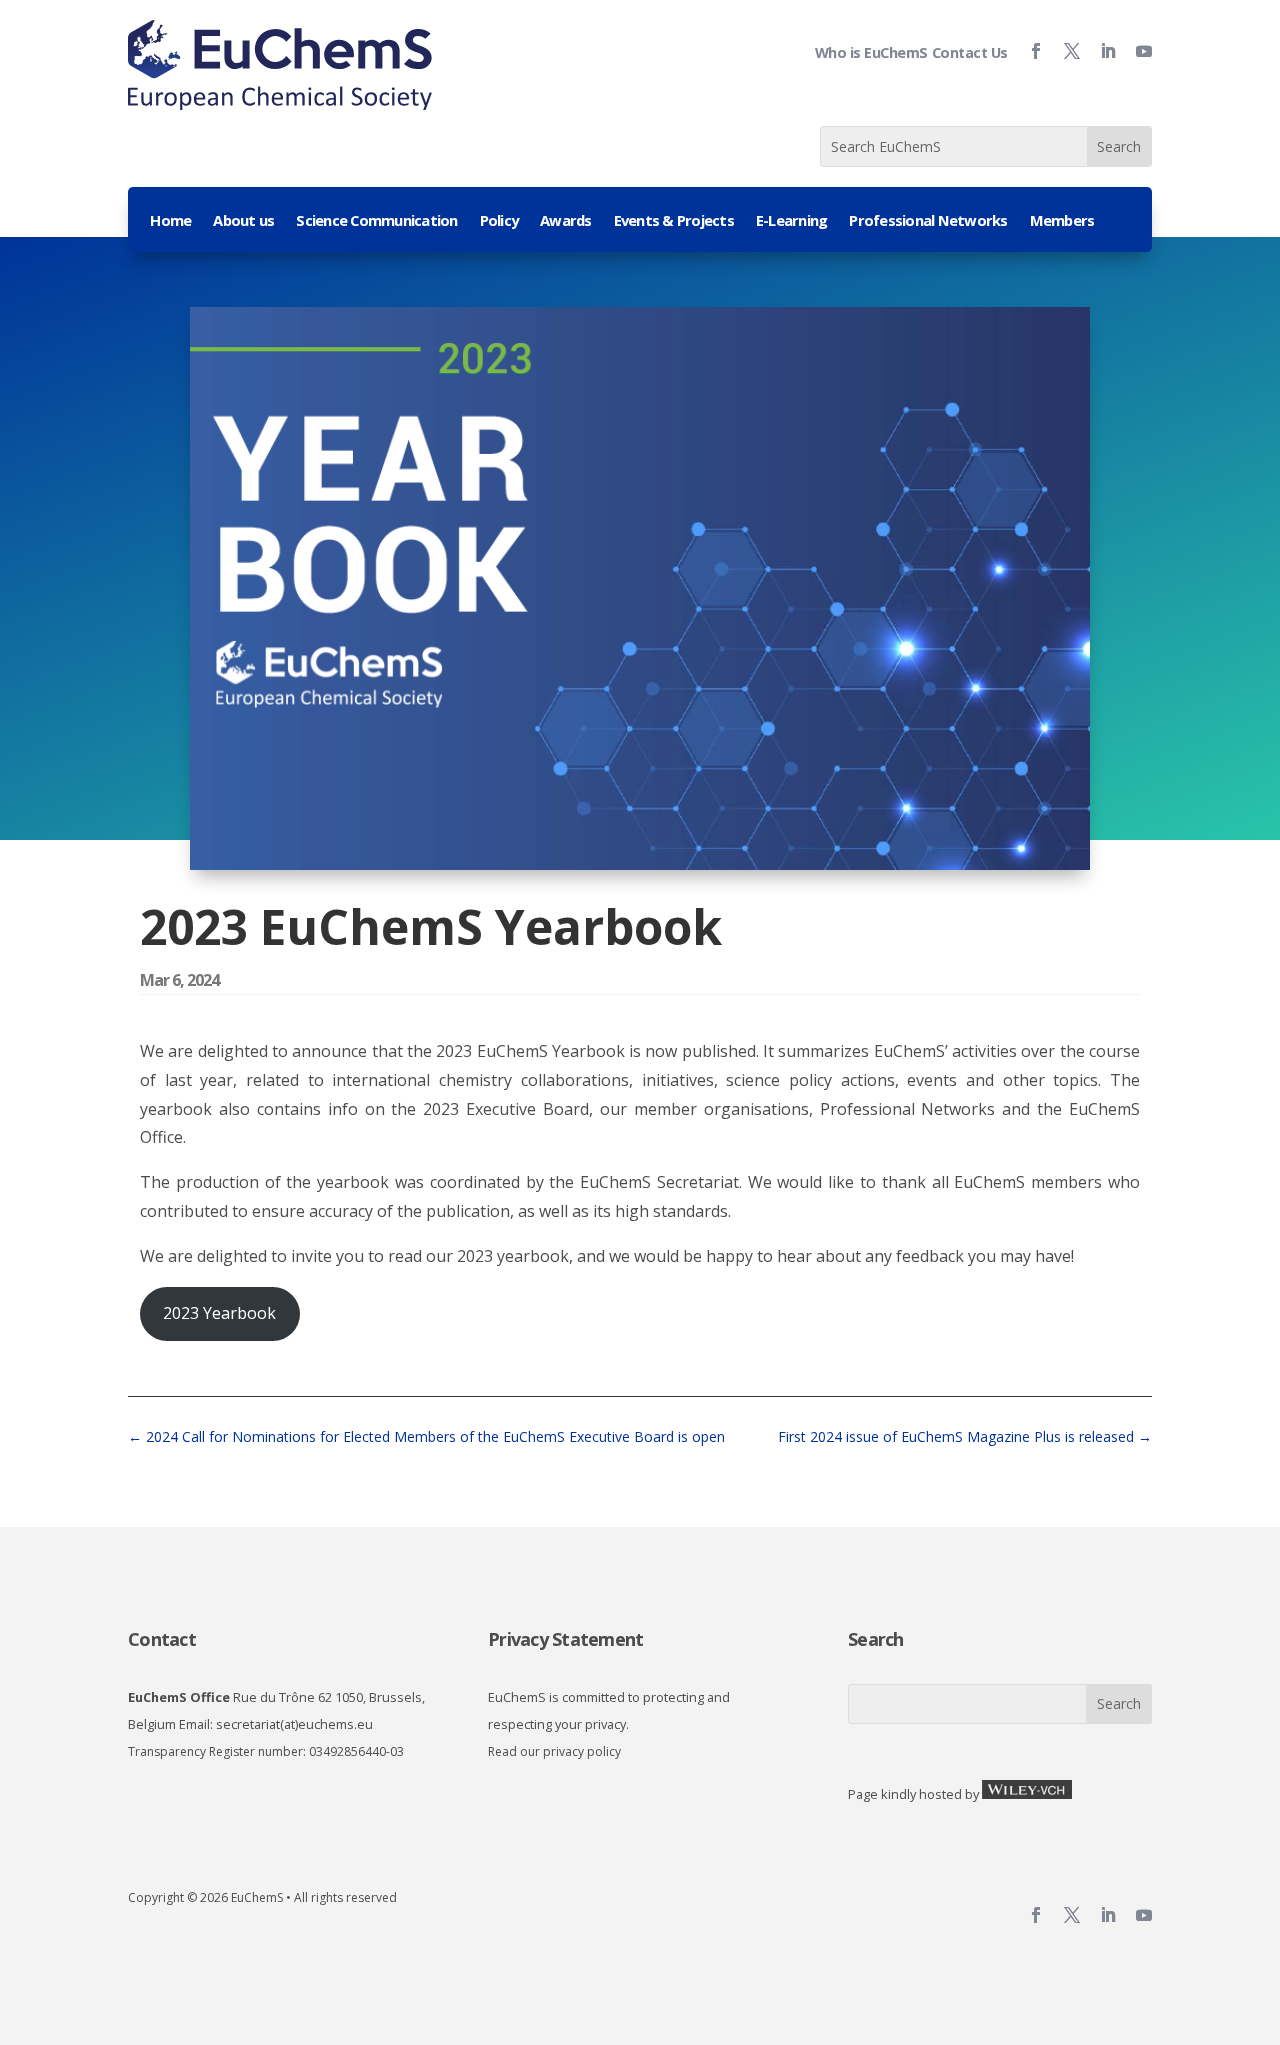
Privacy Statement (565, 1639)
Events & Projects (674, 221)
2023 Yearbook (219, 1313)
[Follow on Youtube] (1136, 51)
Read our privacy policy (554, 1751)
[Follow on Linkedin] (1100, 51)
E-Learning (792, 221)
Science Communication (376, 221)
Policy (499, 221)
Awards (566, 221)
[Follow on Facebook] (1028, 51)
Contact (162, 1639)
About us (243, 221)
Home (170, 221)
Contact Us (970, 52)
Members (1062, 221)
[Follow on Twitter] (1064, 51)
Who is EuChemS (871, 52)
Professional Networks (928, 221)
